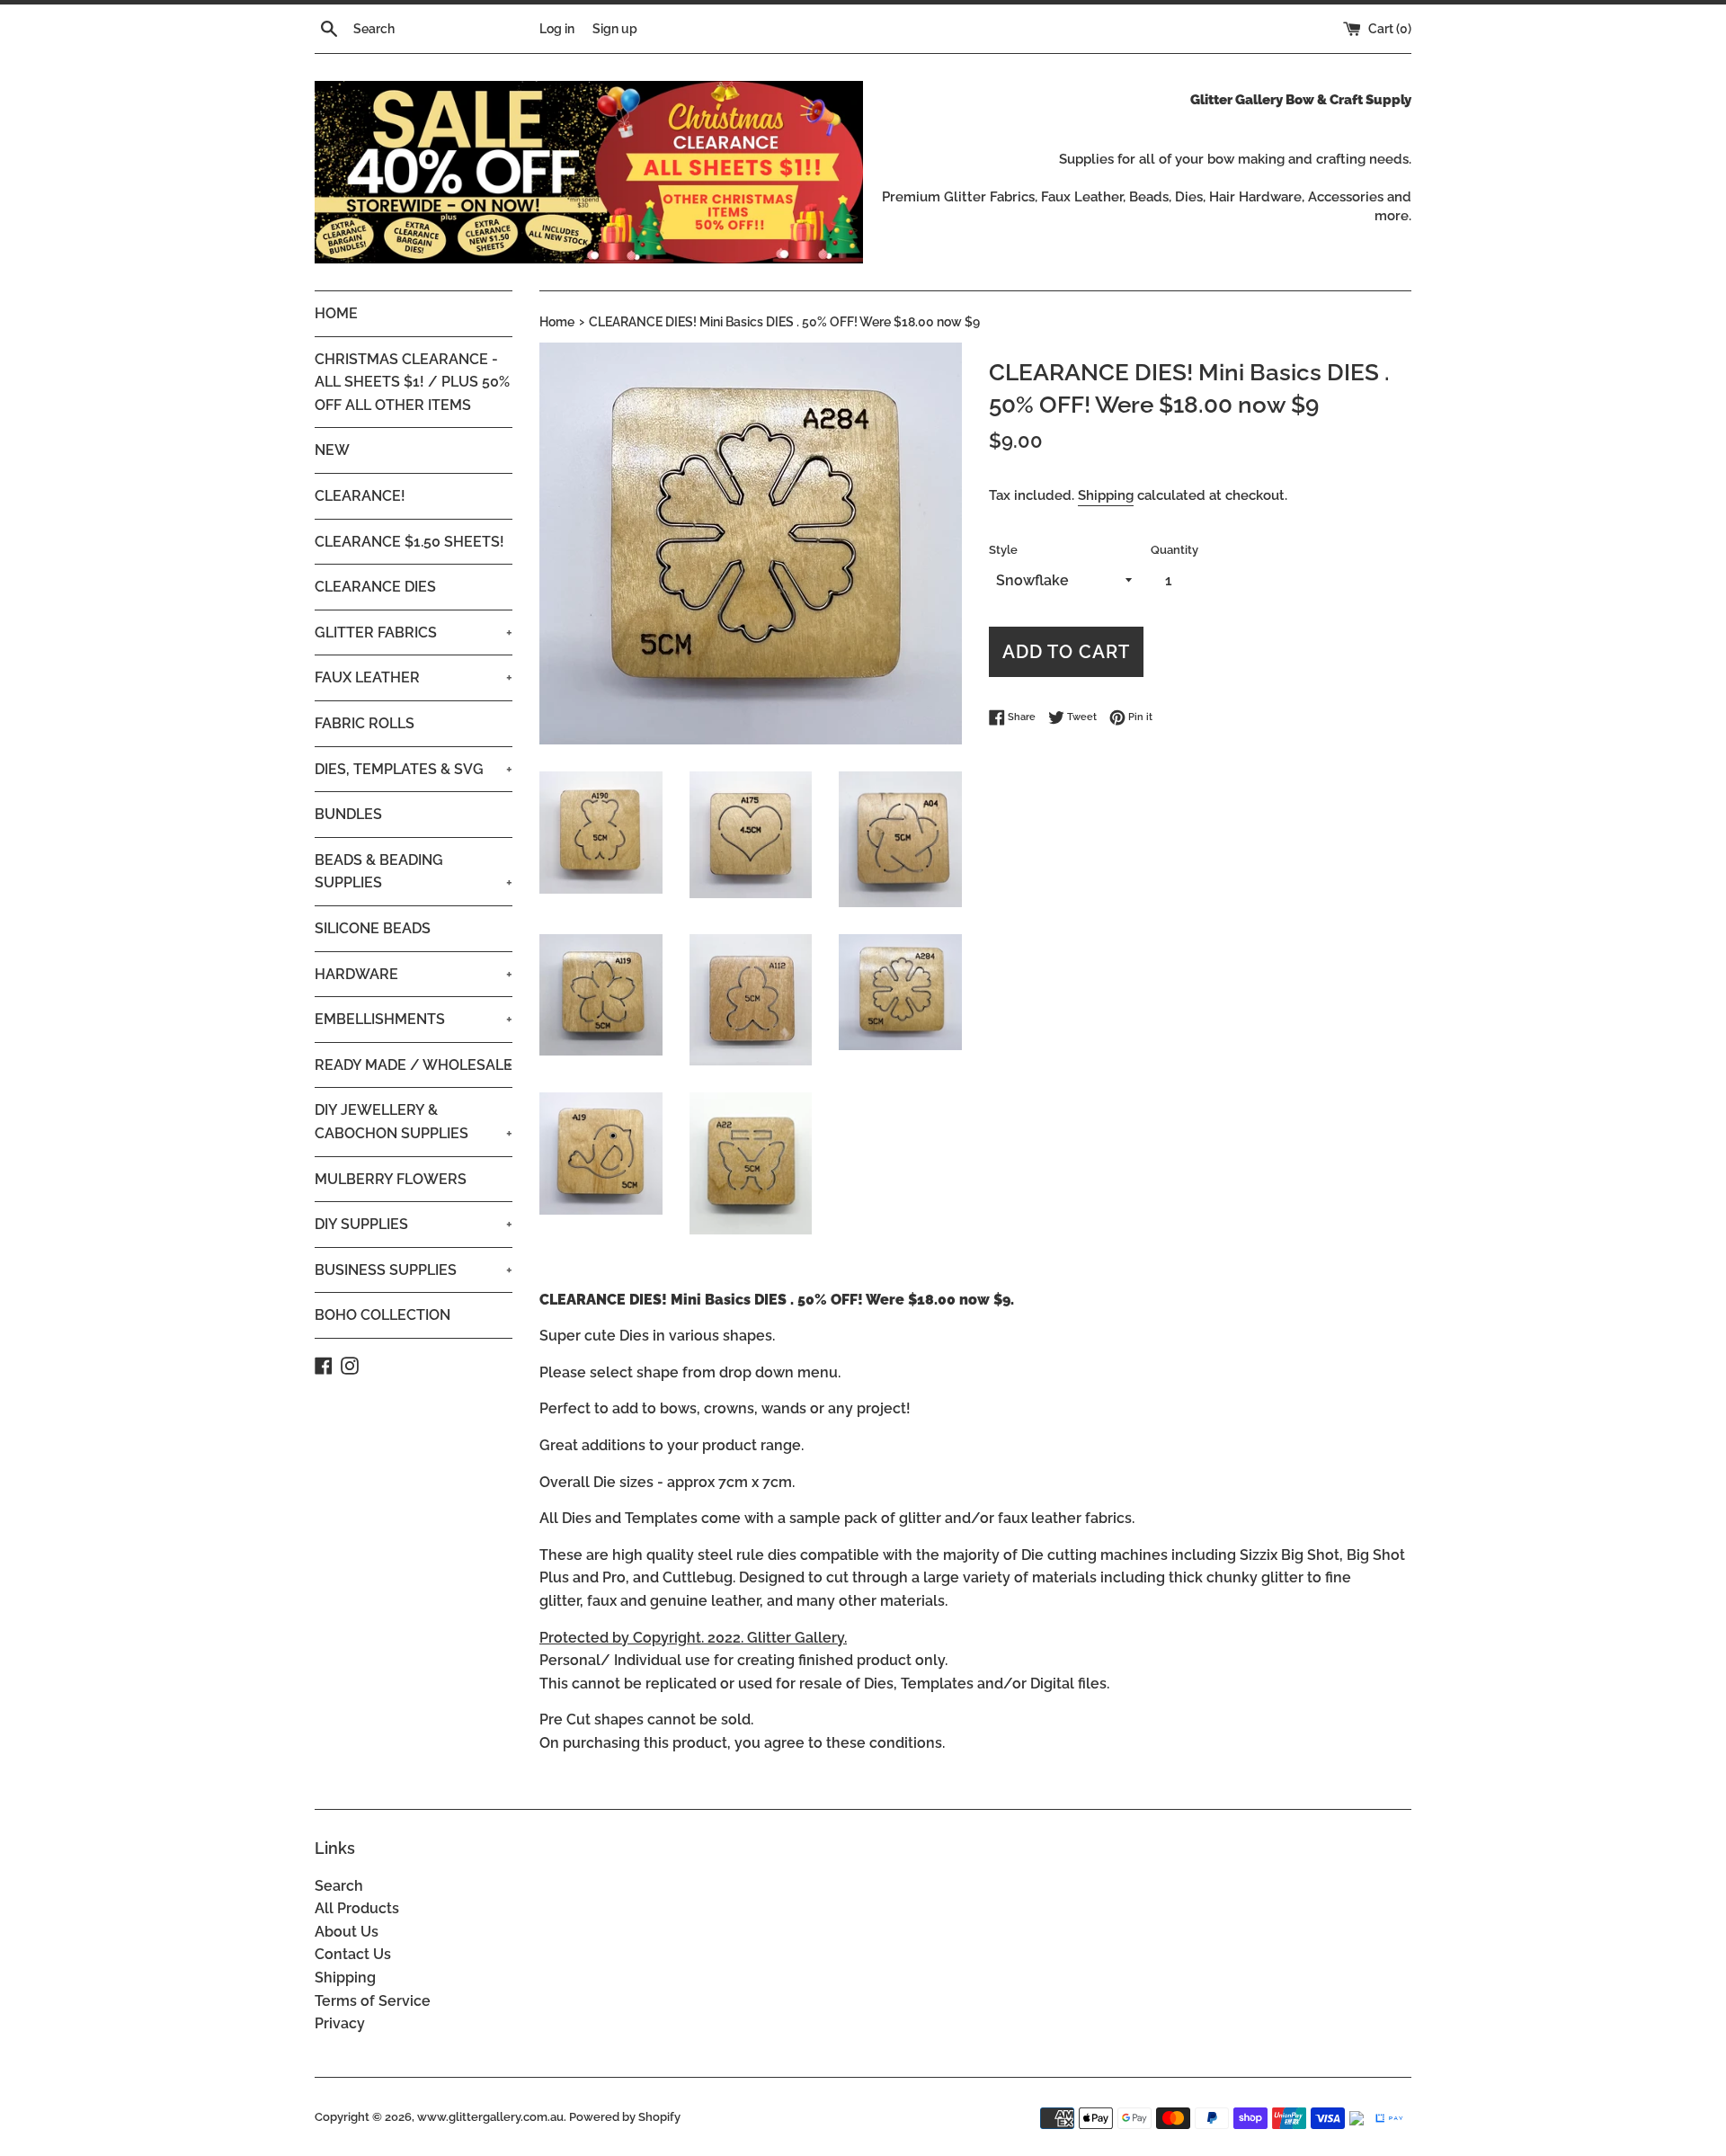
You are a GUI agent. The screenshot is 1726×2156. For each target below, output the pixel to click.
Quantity (1174, 550)
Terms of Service (373, 2001)
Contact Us (353, 1954)
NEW (332, 450)
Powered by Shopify (625, 2117)
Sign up (615, 28)
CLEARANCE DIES (375, 587)
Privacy (340, 2023)
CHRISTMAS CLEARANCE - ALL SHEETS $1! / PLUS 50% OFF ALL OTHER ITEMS (412, 382)
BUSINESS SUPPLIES (414, 1270)
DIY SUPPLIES (414, 1224)
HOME (336, 313)
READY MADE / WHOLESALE (414, 1065)
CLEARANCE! (360, 496)
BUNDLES (348, 814)
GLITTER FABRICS (414, 633)
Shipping (1106, 495)
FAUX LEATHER (414, 677)
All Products (357, 1908)
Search (339, 1886)
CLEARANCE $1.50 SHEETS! (409, 542)
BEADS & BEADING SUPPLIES (414, 872)
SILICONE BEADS (373, 928)
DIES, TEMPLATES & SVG (414, 769)
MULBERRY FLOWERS (391, 1179)
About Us (347, 1932)
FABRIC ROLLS (365, 723)
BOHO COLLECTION (383, 1315)
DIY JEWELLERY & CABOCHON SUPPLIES (414, 1122)
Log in (557, 28)
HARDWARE (414, 974)
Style (1003, 550)
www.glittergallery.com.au (490, 2117)
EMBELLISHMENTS (414, 1019)
